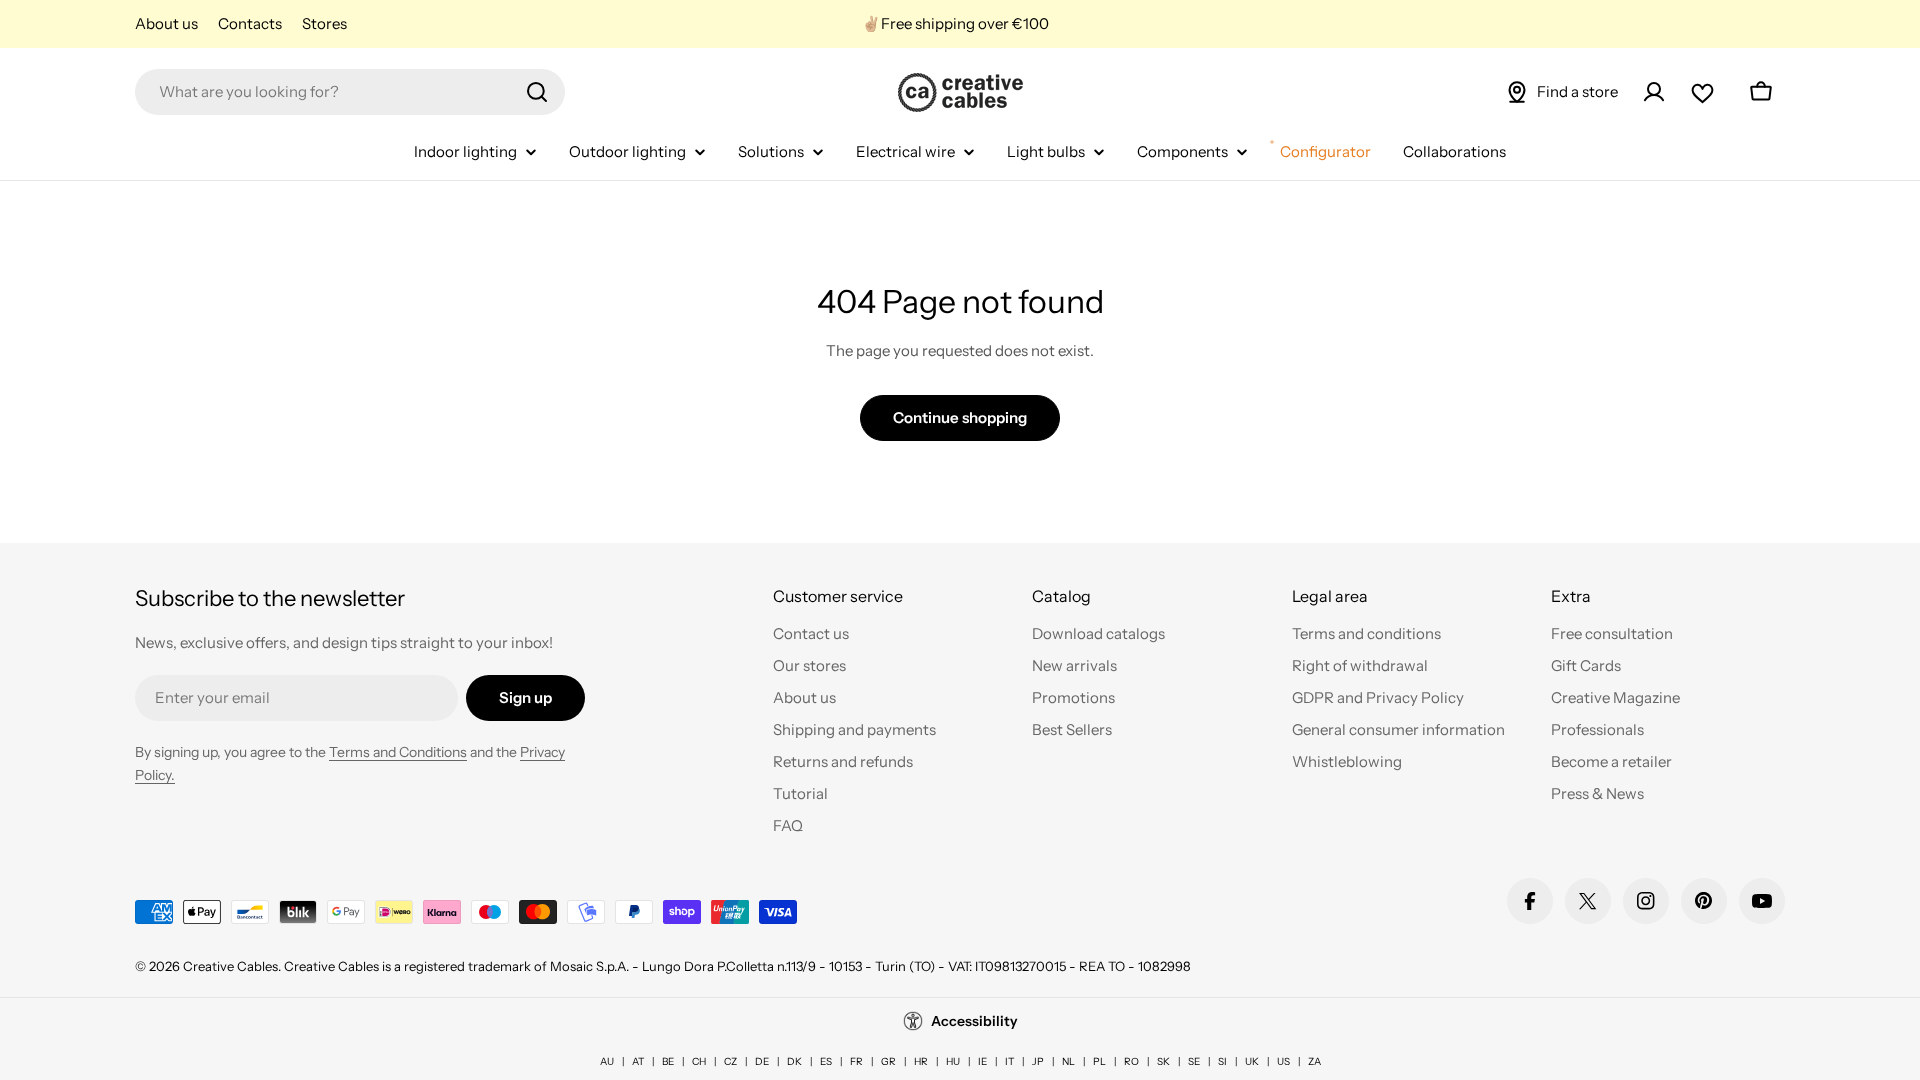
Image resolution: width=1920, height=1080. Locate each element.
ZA (1314, 1061)
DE (762, 1061)
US (1283, 1061)
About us (166, 23)
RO (1131, 1061)
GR (888, 1061)
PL (1099, 1061)
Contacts (250, 23)
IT (1009, 1061)
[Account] (1654, 92)
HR (921, 1061)
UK (1252, 1061)
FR (856, 1061)
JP (1038, 1061)
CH (699, 1061)
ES (826, 1061)
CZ (730, 1061)
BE (668, 1061)
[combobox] (350, 92)
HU (953, 1061)
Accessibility (974, 1021)
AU (607, 1061)
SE (1194, 1061)
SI (1222, 1061)
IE (982, 1061)
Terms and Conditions (398, 752)
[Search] (537, 92)
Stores (324, 23)
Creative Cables (230, 966)
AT (638, 1061)
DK (794, 1061)
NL (1068, 1061)
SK (1163, 1061)
